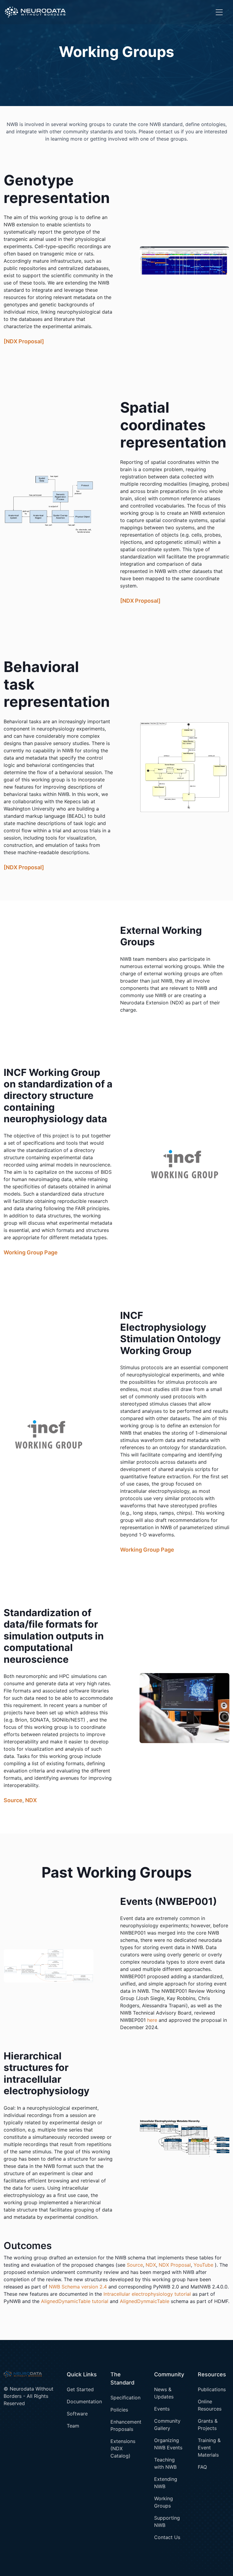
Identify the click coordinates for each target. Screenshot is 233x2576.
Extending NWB (166, 2483)
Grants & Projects (208, 2425)
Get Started (80, 2389)
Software (77, 2414)
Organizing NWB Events (168, 2444)
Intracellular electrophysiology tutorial (147, 2294)
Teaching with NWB (165, 2463)
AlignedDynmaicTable (145, 2301)
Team (73, 2426)
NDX (31, 1800)
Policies (119, 2410)
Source (13, 1800)
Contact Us (167, 2537)
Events (162, 2409)
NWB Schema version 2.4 (78, 2287)
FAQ (202, 2467)
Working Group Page (31, 1252)
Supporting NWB (167, 2521)
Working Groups (164, 2502)
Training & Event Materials (209, 2448)
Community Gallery (167, 2425)
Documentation (83, 2401)
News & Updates (164, 2393)
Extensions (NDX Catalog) (123, 2448)
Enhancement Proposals (126, 2425)
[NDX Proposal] (24, 341)
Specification (125, 2398)
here (152, 2020)
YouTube (203, 2265)
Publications (212, 2389)
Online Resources (210, 2405)
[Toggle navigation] (219, 12)
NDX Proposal (175, 2265)
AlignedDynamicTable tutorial (75, 2301)
